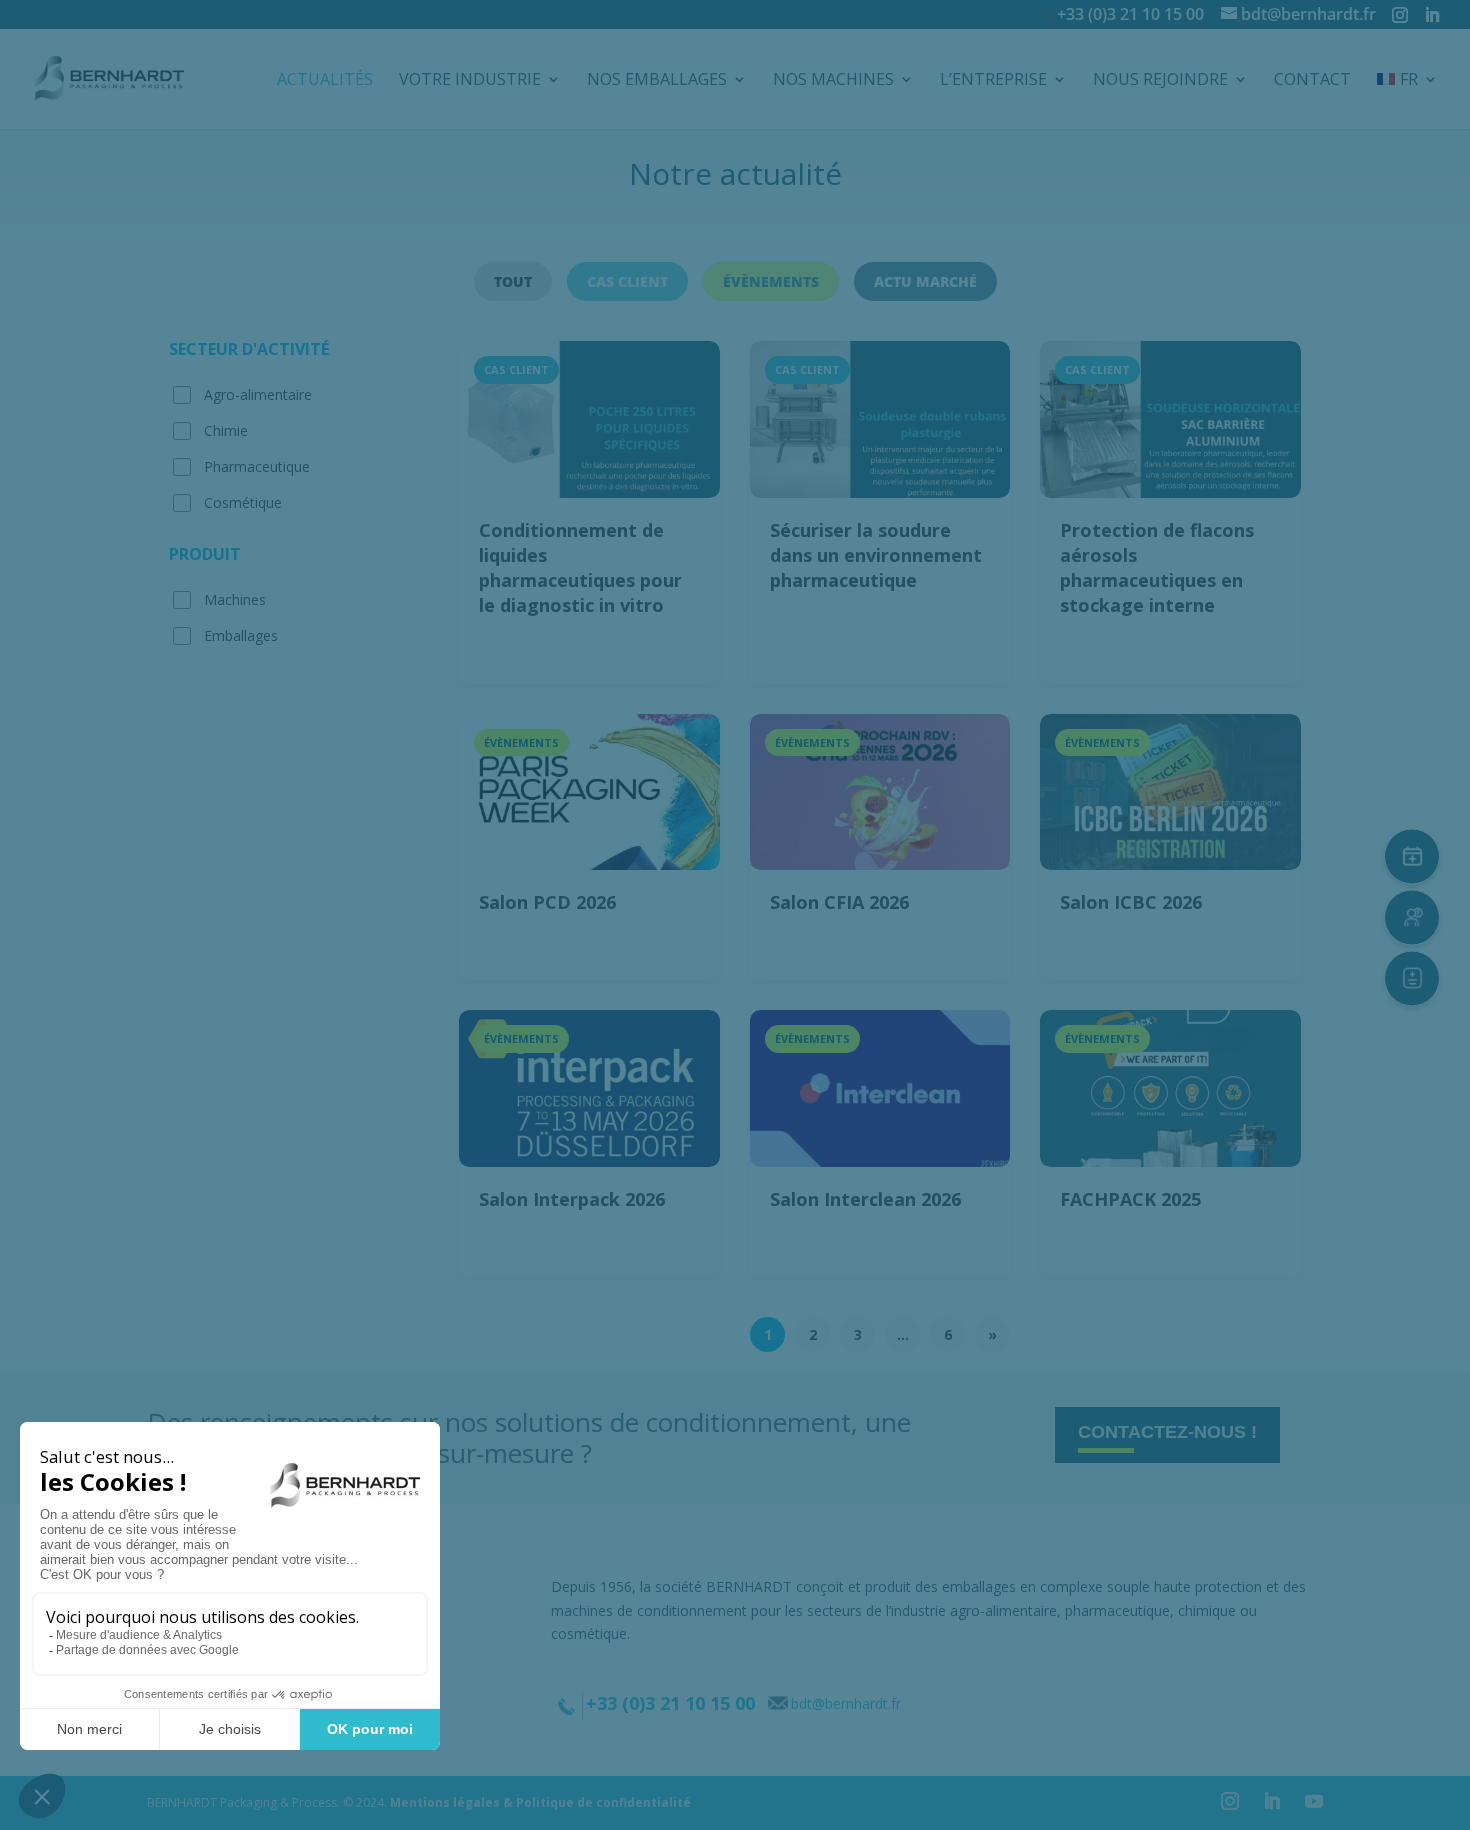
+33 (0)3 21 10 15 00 (1130, 14)
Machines (235, 599)
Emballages (241, 635)
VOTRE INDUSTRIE (470, 81)
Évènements (771, 281)
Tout (513, 281)
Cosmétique (243, 502)
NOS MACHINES (833, 81)
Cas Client (627, 281)
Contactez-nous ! (1167, 1432)
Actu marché (925, 281)
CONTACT (1312, 81)
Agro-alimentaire (258, 394)
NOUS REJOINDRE (1160, 81)
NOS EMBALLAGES (657, 81)
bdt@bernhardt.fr (846, 1703)
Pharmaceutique (257, 466)
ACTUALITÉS (325, 81)
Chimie (226, 430)
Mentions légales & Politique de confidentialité (540, 1802)
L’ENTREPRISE (993, 81)
